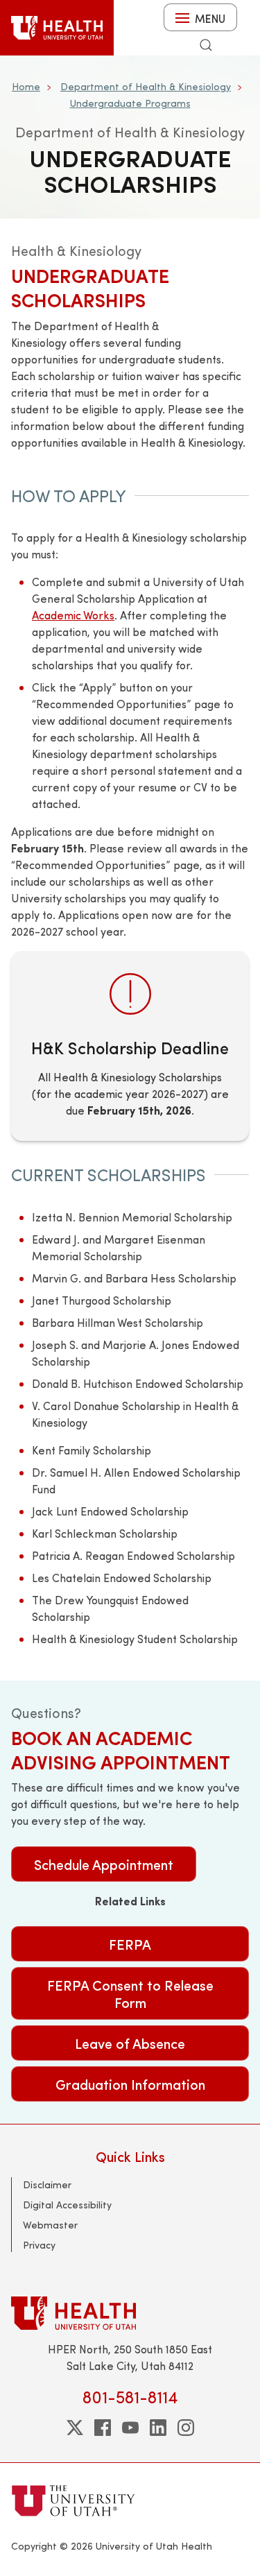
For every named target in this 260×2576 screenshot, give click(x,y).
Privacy (39, 2245)
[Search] (206, 45)
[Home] (57, 28)
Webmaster (50, 2225)
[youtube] (130, 2428)
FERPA (130, 1944)
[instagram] (186, 2428)
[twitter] (75, 2428)
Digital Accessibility (67, 2205)
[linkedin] (158, 2428)
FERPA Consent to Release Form (130, 1993)
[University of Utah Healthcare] (130, 2313)
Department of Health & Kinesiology (146, 86)
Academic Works (73, 615)
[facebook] (103, 2428)
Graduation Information (130, 2084)
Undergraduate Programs (130, 103)
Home (26, 86)
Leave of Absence (130, 2043)
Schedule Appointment (104, 1864)
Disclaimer (47, 2184)
